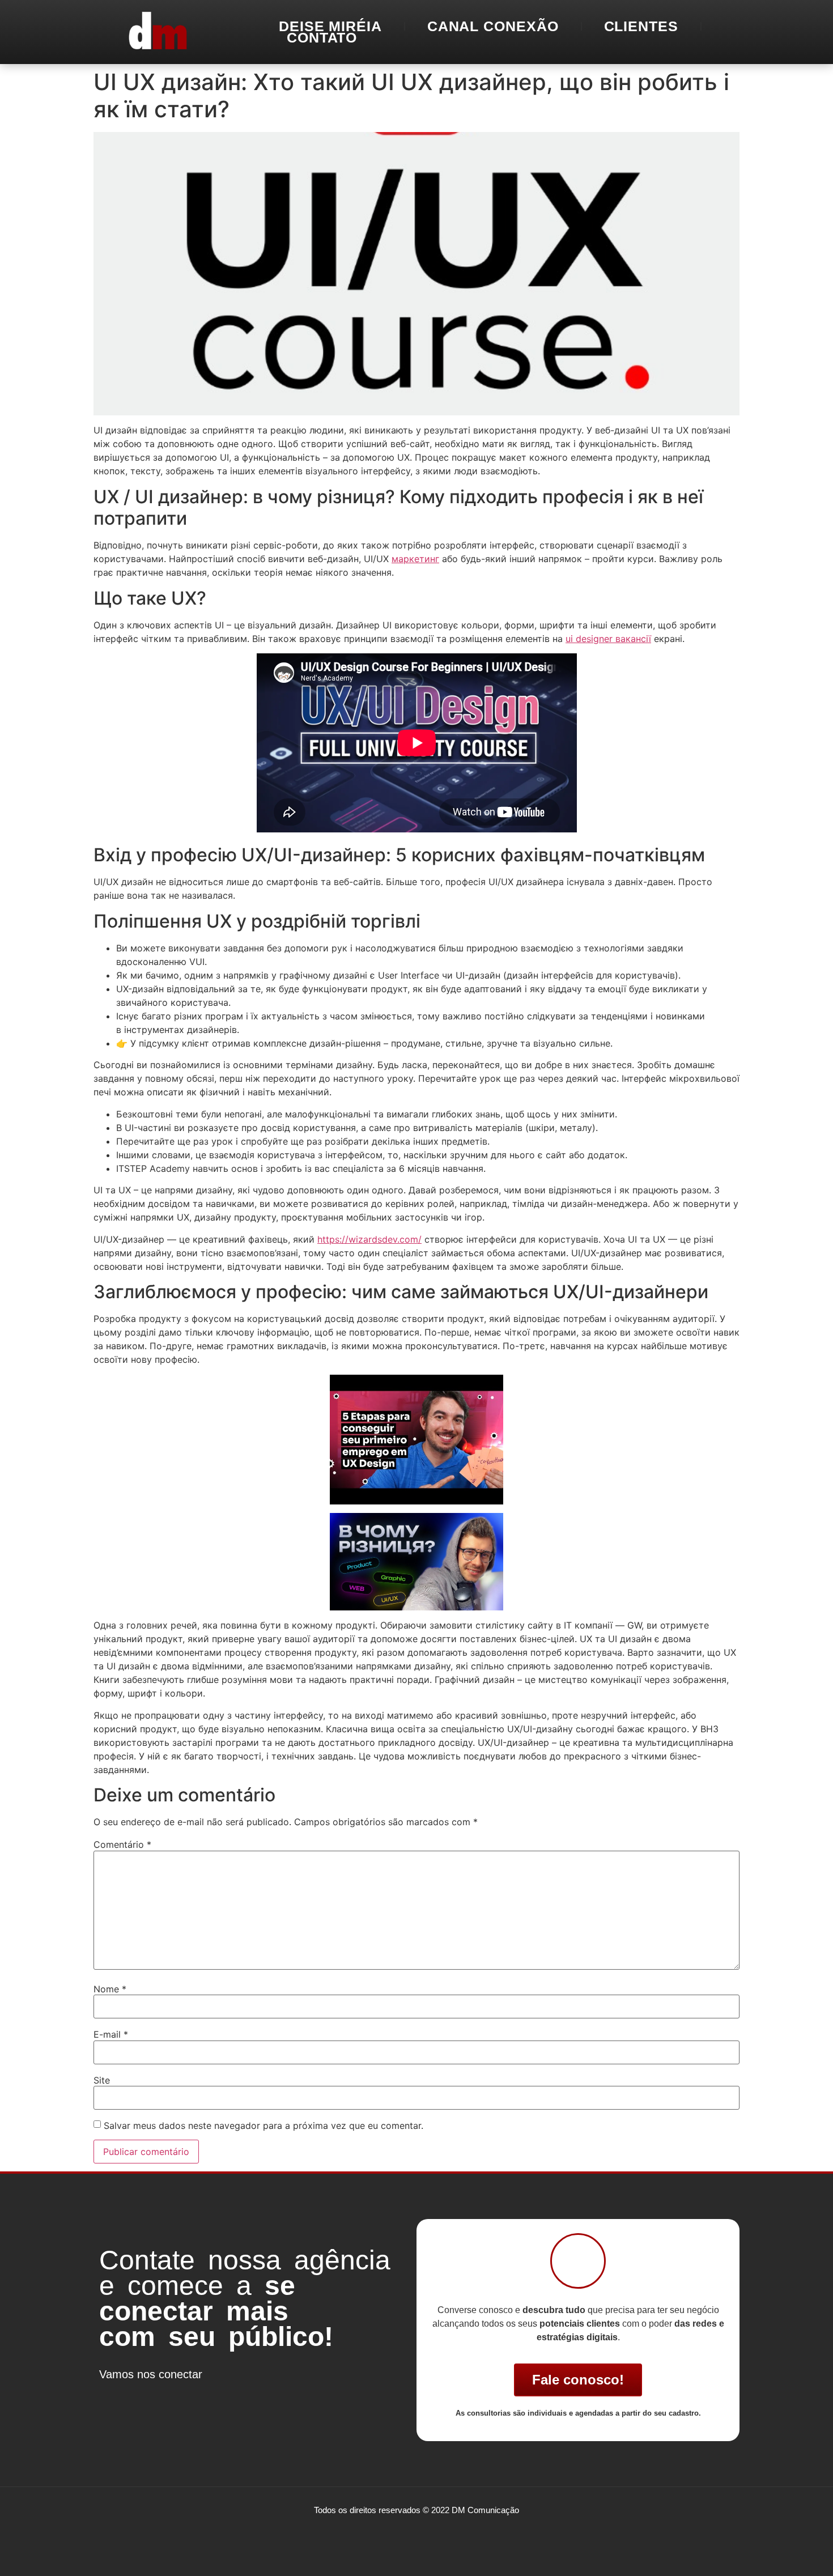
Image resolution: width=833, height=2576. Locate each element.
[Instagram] (147, 2395)
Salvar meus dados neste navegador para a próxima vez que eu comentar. (263, 2126)
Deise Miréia (330, 26)
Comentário (122, 1844)
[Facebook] (113, 2395)
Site (102, 2080)
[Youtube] (181, 2395)
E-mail (111, 2034)
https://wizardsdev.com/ (369, 1239)
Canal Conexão (493, 26)
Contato (322, 37)
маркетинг (415, 559)
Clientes (641, 26)
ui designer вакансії (608, 639)
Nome (110, 1989)
